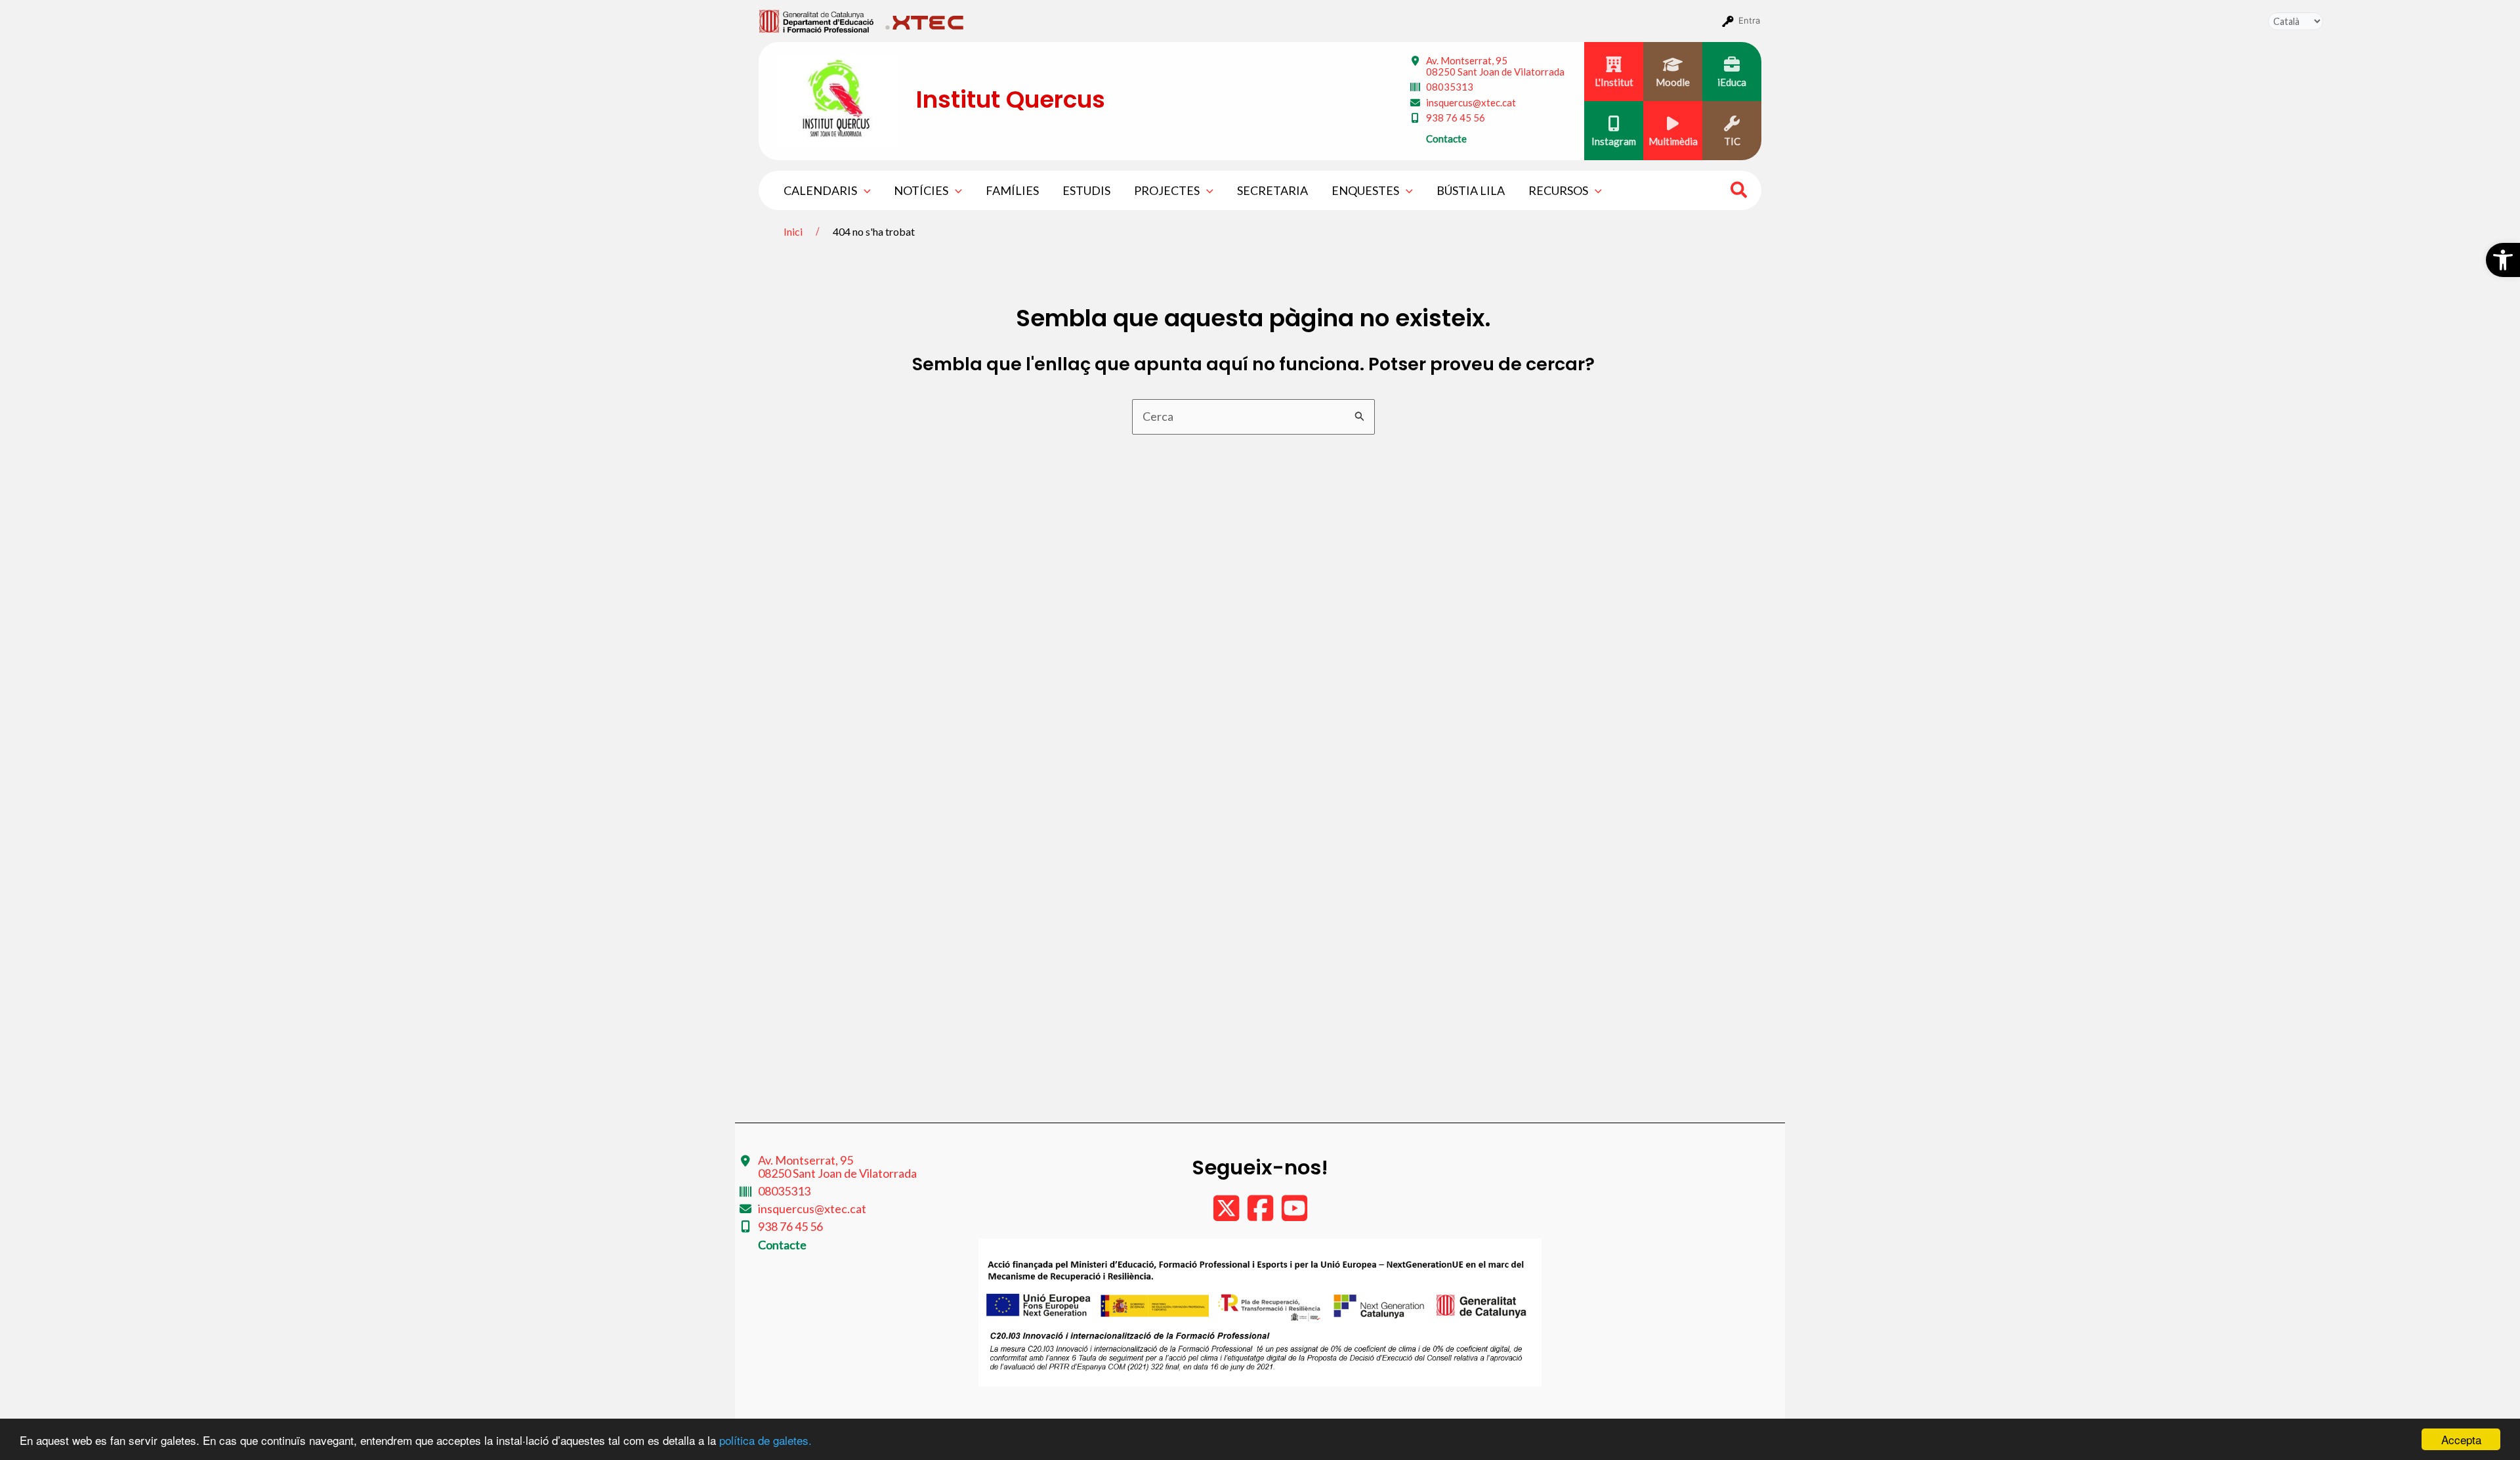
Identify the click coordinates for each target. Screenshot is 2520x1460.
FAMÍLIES (1012, 190)
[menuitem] (817, 20)
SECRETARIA (1272, 190)
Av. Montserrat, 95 (1495, 66)
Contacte (1446, 139)
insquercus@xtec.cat (1471, 102)
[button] (2503, 260)
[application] (864, 190)
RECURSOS (1558, 190)
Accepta (2461, 1439)
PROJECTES (1167, 190)
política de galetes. (766, 1440)
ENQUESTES (1365, 190)
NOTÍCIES (921, 190)
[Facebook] (1261, 1214)
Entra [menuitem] (1749, 20)
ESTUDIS (1086, 190)
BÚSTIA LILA (1471, 190)
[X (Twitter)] (1227, 1214)
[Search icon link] (1739, 192)
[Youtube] (1294, 1214)
